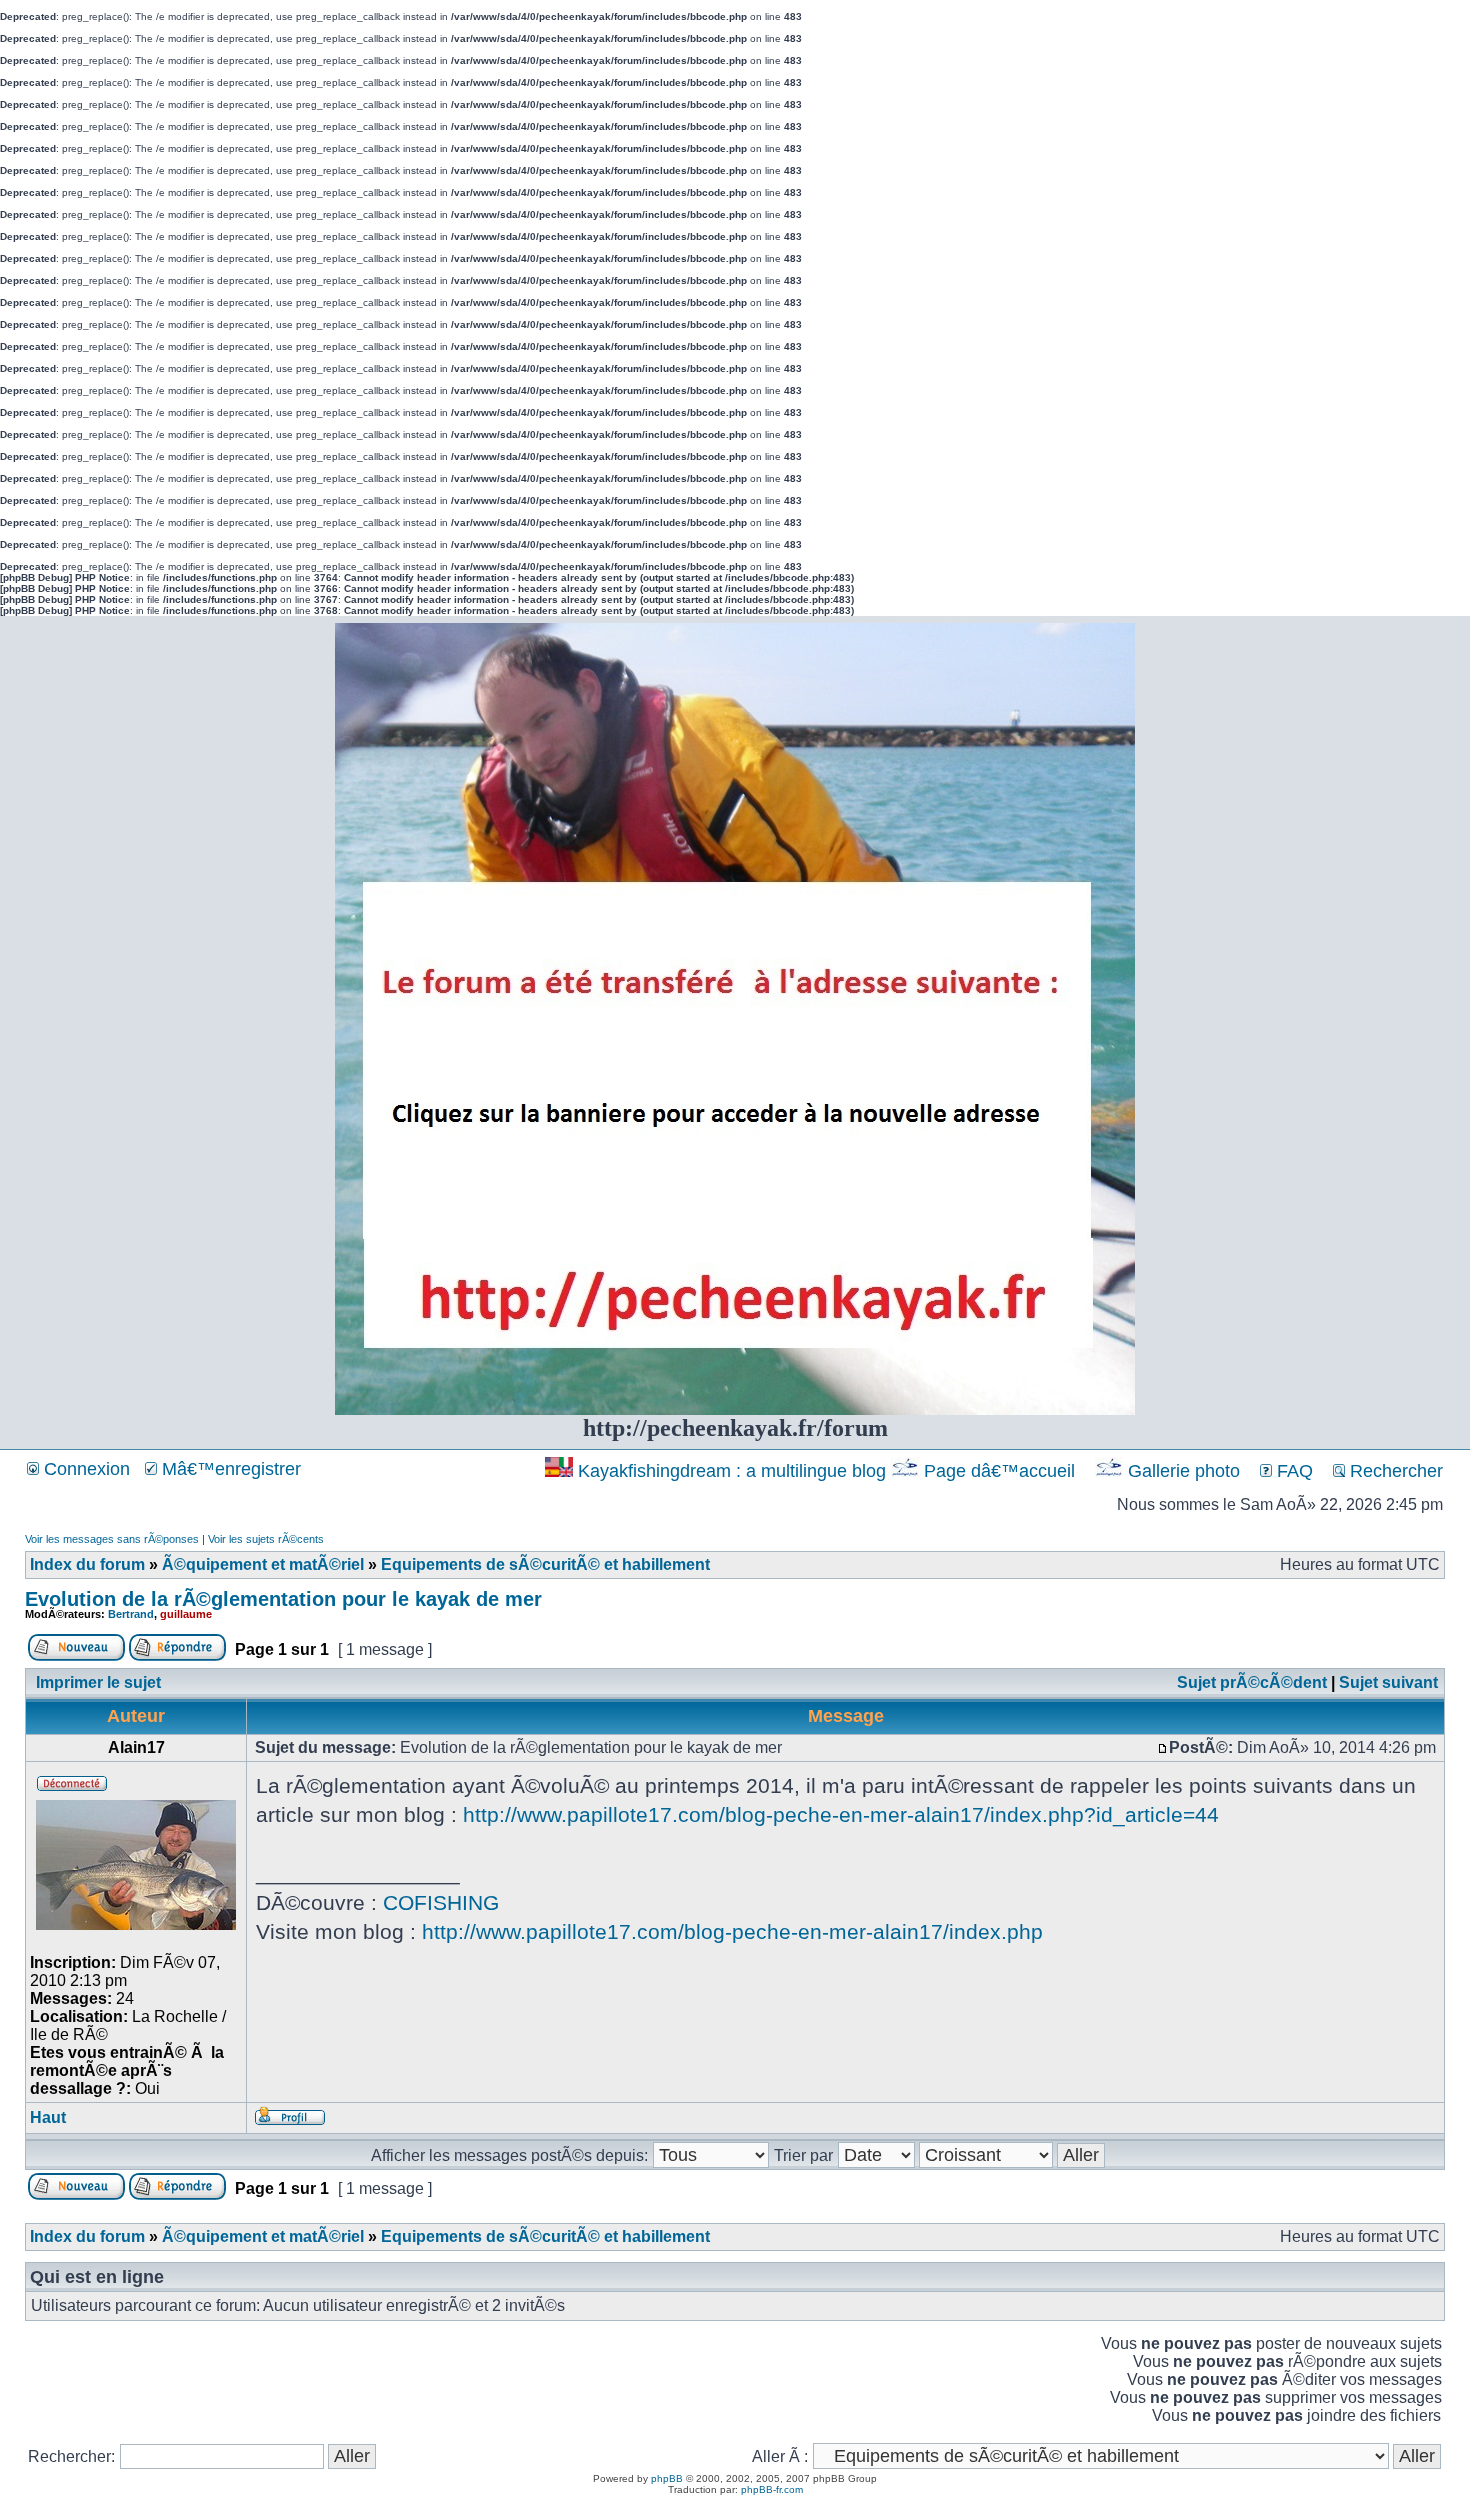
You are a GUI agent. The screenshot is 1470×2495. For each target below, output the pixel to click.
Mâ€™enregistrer (229, 1469)
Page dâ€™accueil (999, 1471)
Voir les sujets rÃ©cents (266, 1539)
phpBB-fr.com (772, 2489)
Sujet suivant (1388, 1682)
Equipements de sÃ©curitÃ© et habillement (545, 1564)
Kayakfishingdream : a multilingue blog (732, 1471)
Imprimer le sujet (98, 1682)
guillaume (186, 1614)
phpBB (667, 2478)
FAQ (1292, 1471)
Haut (48, 2117)
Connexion (84, 1469)
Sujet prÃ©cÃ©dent (1252, 1682)
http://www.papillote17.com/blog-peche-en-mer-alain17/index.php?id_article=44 (841, 1814)
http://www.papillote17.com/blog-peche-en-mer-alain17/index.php (732, 1931)
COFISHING (441, 1902)
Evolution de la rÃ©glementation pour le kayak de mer (283, 1599)
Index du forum (87, 1564)
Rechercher (1394, 1471)
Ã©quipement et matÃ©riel (263, 1564)
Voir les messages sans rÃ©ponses (112, 1539)
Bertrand (131, 1614)
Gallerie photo (1184, 1471)
